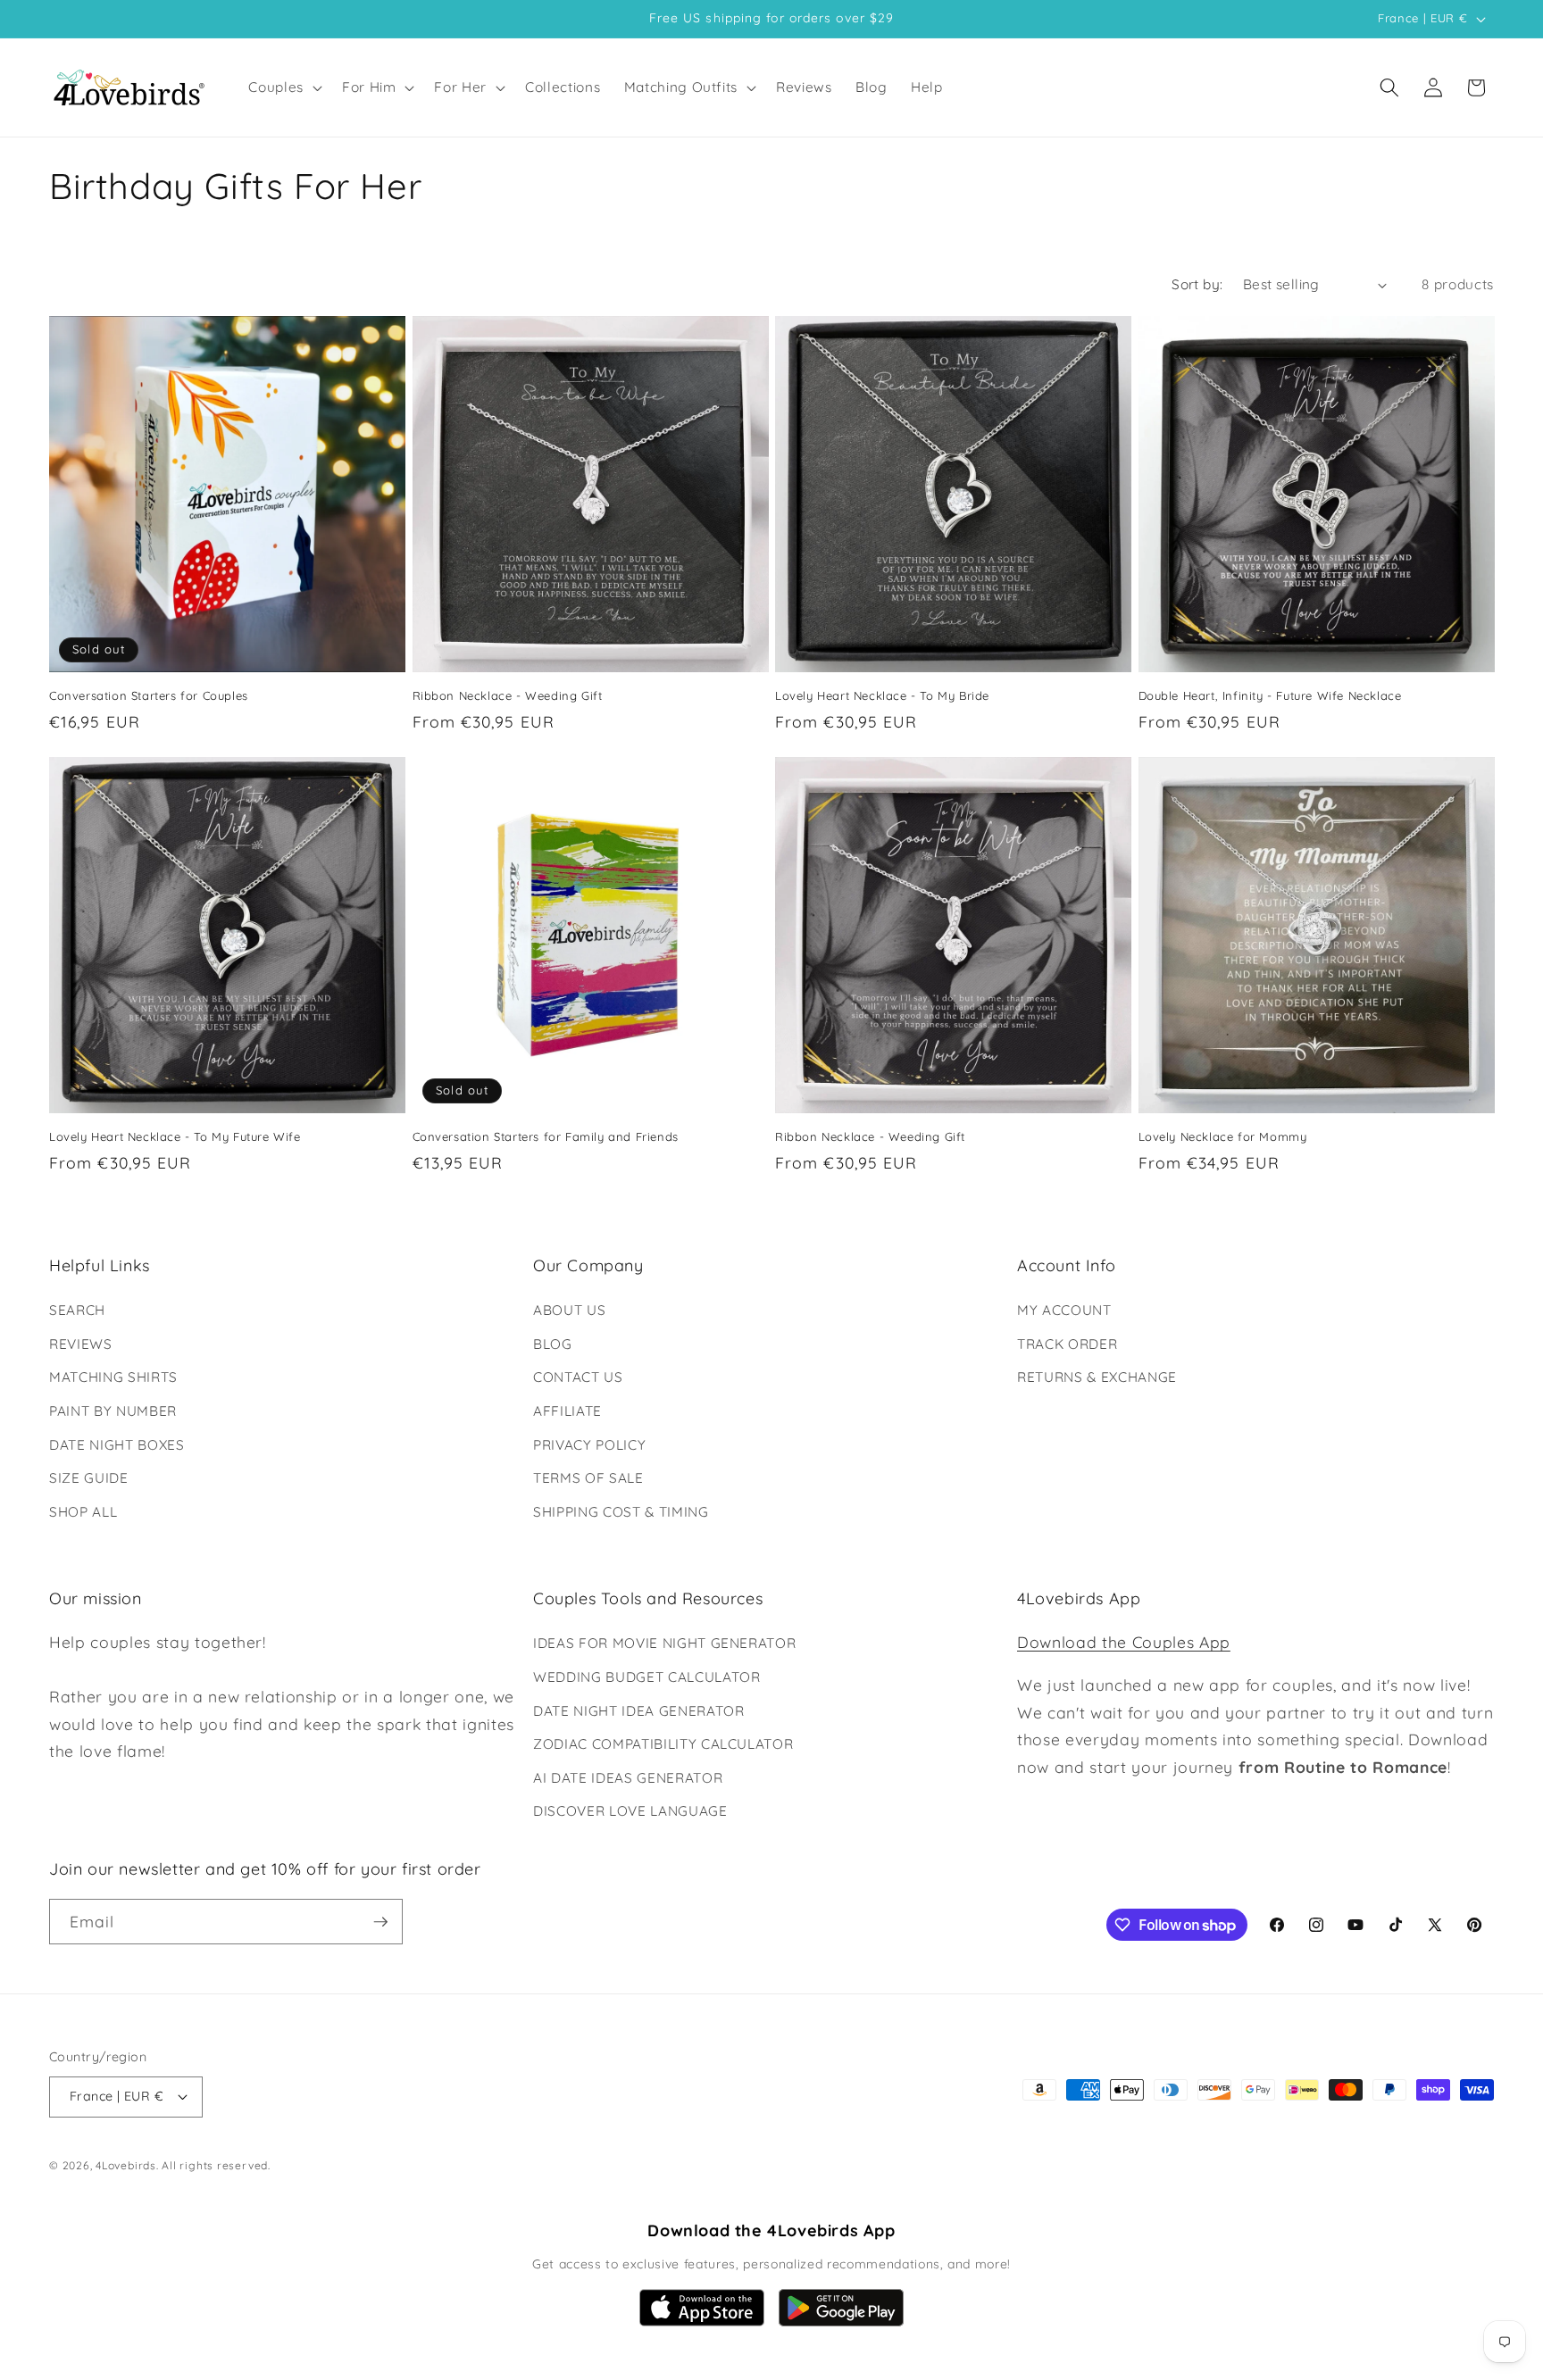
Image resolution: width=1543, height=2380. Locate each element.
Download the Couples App (1124, 1642)
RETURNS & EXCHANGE (1097, 1377)
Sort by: (1197, 284)
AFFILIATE (567, 1411)
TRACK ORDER (1067, 1344)
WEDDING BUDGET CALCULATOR (647, 1677)
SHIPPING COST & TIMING (621, 1512)
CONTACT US (578, 1377)
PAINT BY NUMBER (113, 1411)
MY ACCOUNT (1064, 1310)
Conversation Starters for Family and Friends (546, 1136)
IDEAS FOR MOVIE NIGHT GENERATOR (664, 1643)
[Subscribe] (380, 1922)
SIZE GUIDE (89, 1478)
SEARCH (77, 1310)
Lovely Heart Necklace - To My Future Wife (175, 1136)
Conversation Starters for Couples (149, 695)
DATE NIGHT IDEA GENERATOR (639, 1711)
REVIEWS (81, 1344)
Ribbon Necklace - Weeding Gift (508, 695)
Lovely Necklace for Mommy (1223, 1136)
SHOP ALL (83, 1512)
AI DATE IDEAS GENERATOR (628, 1778)
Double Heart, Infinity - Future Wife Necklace (1270, 695)
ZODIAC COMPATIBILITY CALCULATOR (663, 1744)
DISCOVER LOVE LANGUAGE (630, 1811)
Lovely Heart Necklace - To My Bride (882, 695)
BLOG (553, 1344)
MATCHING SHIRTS (113, 1377)
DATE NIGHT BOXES (117, 1445)
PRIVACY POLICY (589, 1445)
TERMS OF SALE (588, 1478)
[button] (284, 87)
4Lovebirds (126, 2165)
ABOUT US (569, 1310)
